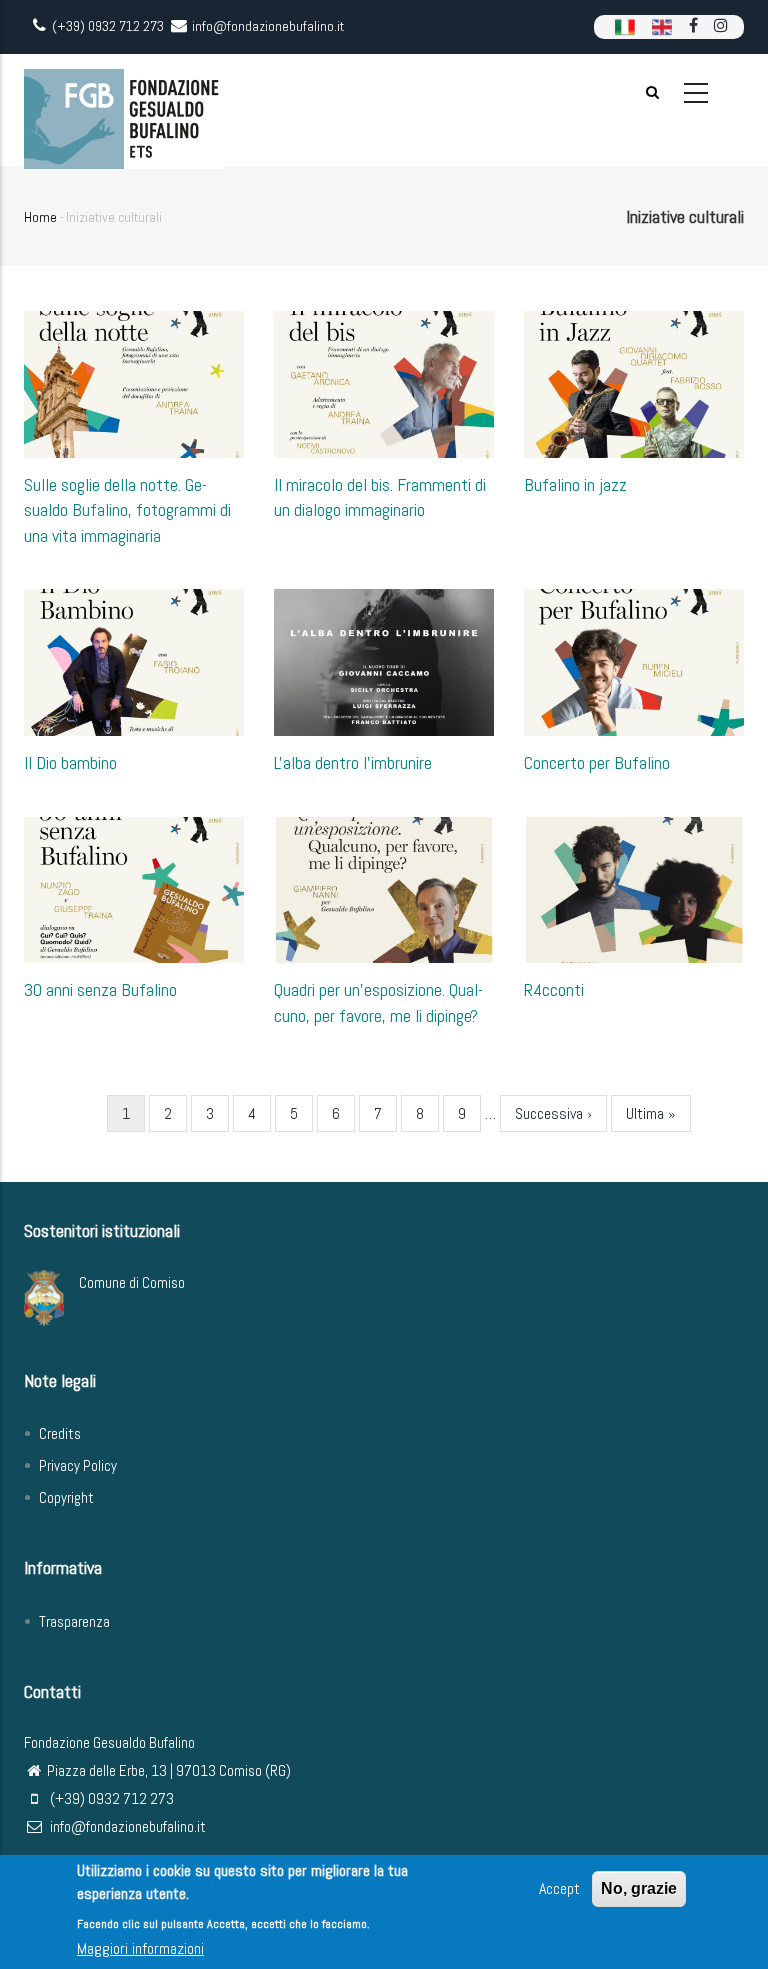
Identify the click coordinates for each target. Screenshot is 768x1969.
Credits (60, 1433)
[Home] (124, 110)
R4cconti (554, 989)
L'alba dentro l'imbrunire (353, 762)
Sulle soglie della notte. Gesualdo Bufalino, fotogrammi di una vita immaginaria (127, 510)
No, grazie (639, 1888)
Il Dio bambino (70, 762)
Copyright (66, 1497)
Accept (559, 1888)
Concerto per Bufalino (597, 762)
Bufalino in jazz (575, 484)
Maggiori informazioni (140, 1948)
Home (40, 217)
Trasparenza (74, 1621)
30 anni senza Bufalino (100, 989)
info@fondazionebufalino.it (126, 1826)
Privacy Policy (78, 1465)
